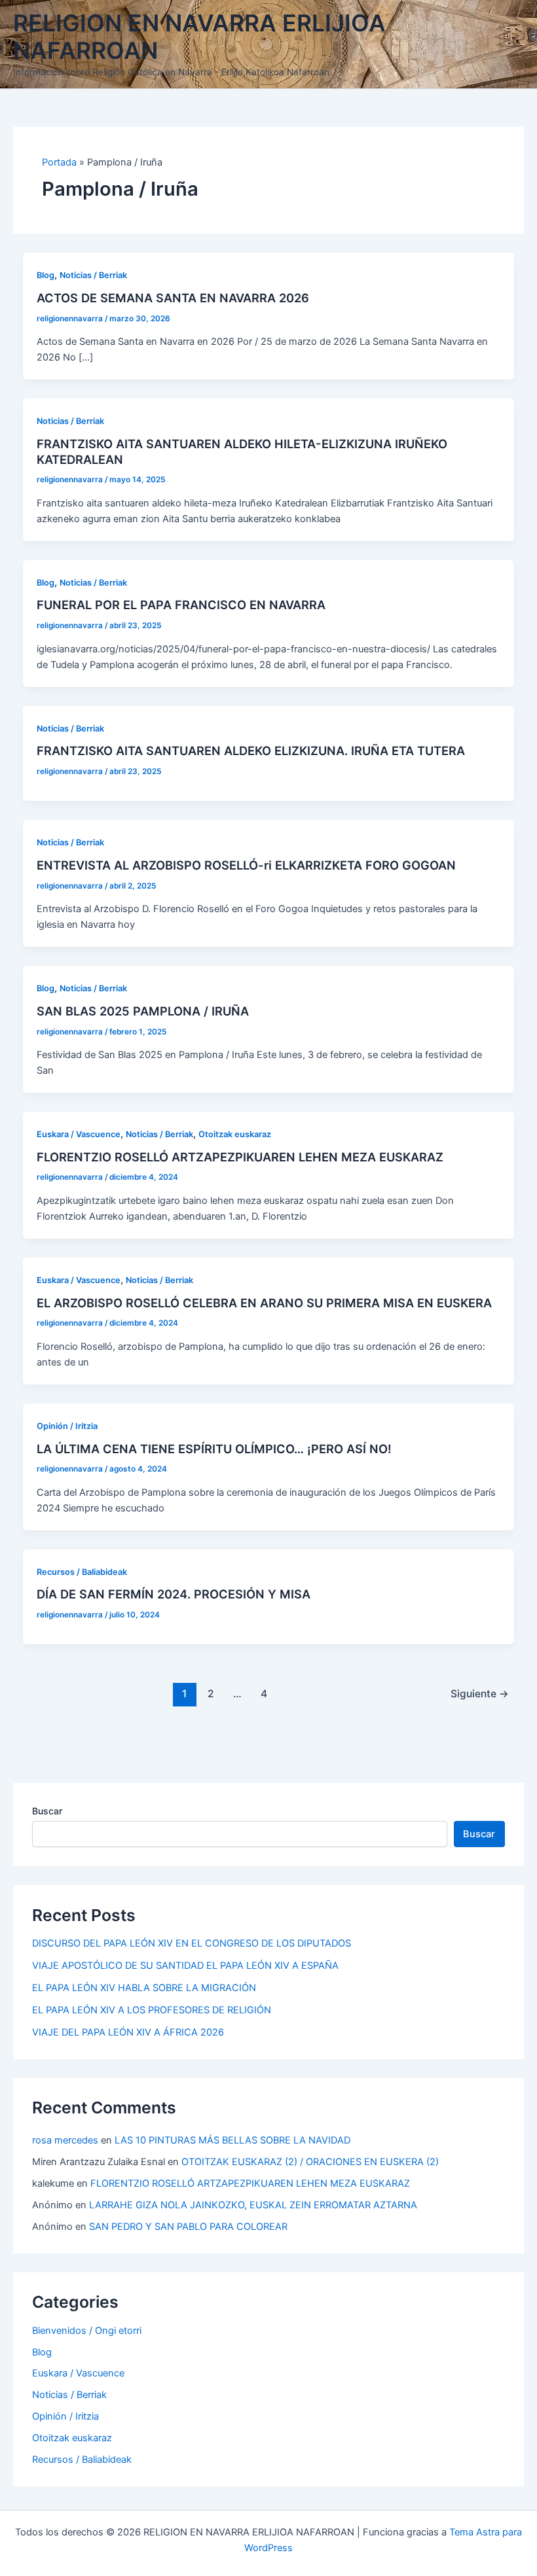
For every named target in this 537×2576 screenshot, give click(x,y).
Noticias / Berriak (93, 275)
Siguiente (480, 1694)
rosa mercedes (65, 2140)
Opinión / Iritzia (67, 1426)
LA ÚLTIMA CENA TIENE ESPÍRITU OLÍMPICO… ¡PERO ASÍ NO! (214, 1449)
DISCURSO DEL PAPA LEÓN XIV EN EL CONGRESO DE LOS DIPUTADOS (192, 1943)
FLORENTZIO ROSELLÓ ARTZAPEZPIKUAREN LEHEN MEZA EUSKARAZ (240, 1157)
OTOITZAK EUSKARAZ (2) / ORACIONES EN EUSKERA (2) (310, 2162)
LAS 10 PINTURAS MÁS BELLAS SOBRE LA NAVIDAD (232, 2140)
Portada (59, 162)
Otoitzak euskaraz (235, 1134)
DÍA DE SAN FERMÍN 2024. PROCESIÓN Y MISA (174, 1594)
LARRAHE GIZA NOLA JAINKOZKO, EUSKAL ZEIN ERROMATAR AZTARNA (253, 2205)
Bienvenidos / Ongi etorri (87, 2331)
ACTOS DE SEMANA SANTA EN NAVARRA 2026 (173, 298)
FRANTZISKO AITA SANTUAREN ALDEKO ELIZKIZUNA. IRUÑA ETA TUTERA (251, 750)
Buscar (47, 1811)
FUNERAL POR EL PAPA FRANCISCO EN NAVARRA (181, 605)
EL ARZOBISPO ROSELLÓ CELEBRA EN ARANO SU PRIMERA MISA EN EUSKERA (264, 1303)
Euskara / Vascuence (79, 1134)
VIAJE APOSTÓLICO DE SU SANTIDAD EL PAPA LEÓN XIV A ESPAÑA (185, 1966)
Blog (46, 275)
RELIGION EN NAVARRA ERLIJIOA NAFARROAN (199, 37)
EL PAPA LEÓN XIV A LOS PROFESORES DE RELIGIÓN (152, 2010)
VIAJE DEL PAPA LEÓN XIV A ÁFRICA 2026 (128, 2032)
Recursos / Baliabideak (82, 1572)
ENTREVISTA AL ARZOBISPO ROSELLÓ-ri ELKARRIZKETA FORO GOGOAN (246, 865)
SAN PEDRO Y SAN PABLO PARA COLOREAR (188, 2227)
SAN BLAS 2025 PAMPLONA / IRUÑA (143, 1011)
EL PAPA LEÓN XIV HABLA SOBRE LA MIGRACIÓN (144, 1988)
